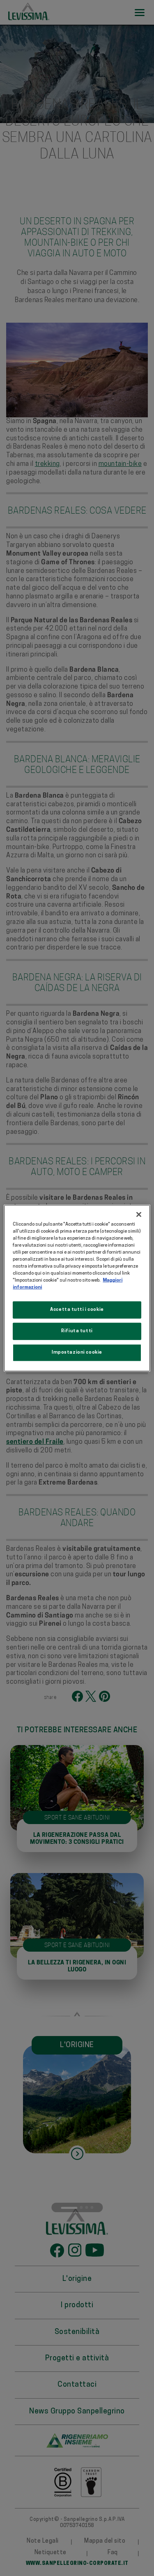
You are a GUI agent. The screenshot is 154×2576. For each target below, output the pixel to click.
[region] (77, 1288)
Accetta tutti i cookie (77, 1310)
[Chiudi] (139, 1214)
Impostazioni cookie (77, 1352)
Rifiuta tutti (77, 1331)
